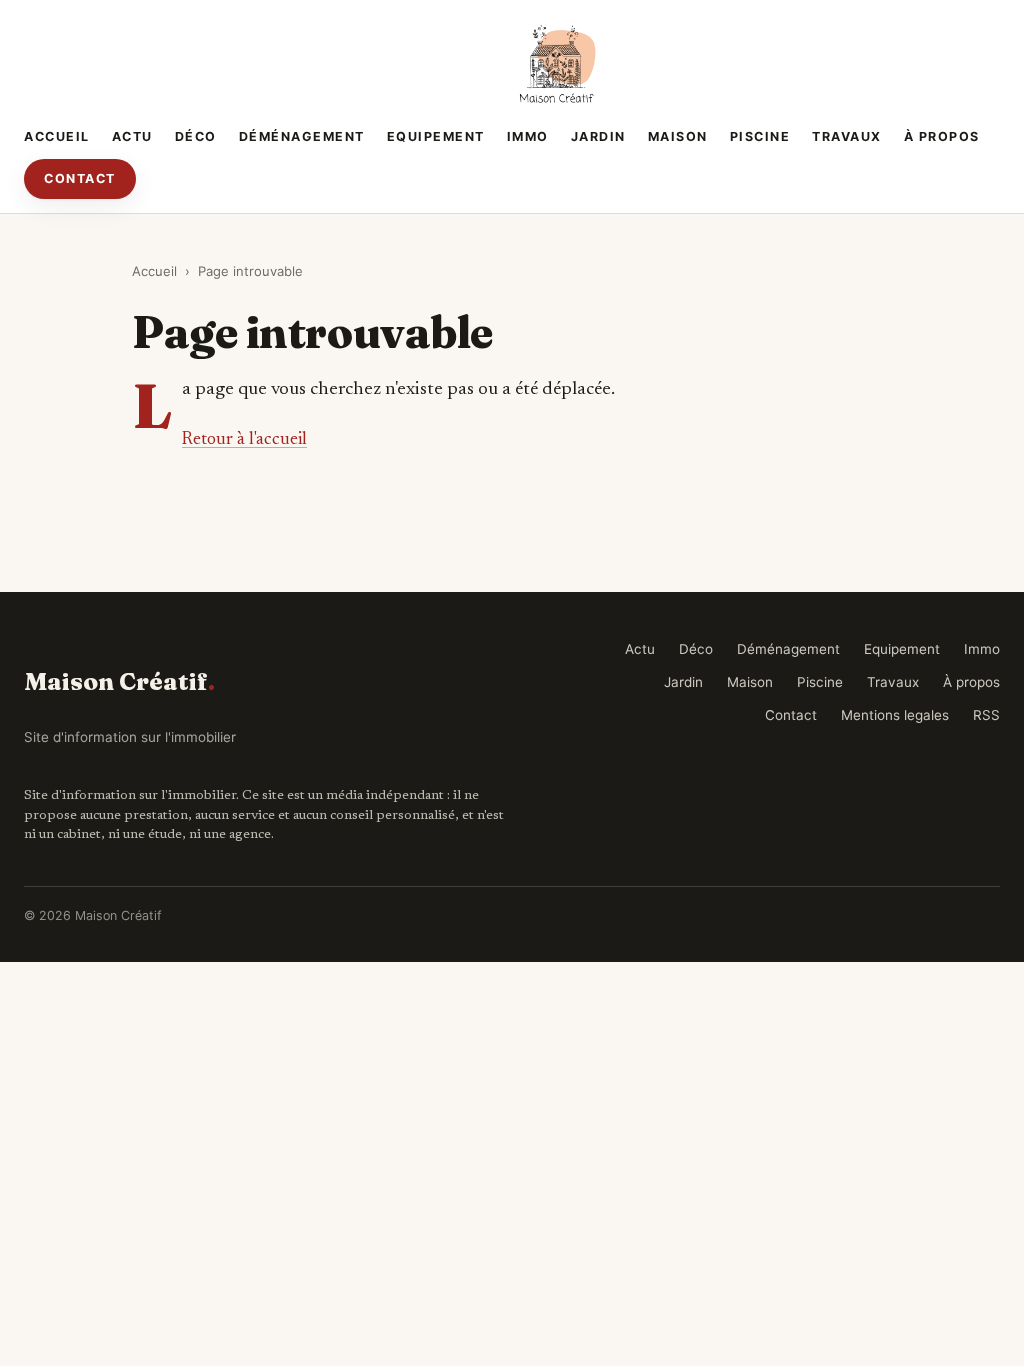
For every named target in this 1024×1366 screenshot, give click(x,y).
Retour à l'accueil (244, 440)
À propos (942, 136)
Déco (196, 136)
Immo (528, 136)
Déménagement (302, 136)
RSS (986, 715)
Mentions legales (895, 715)
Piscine (760, 136)
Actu (132, 136)
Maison (678, 136)
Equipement (436, 136)
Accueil (57, 136)
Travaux (847, 136)
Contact (80, 178)
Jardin (598, 136)
